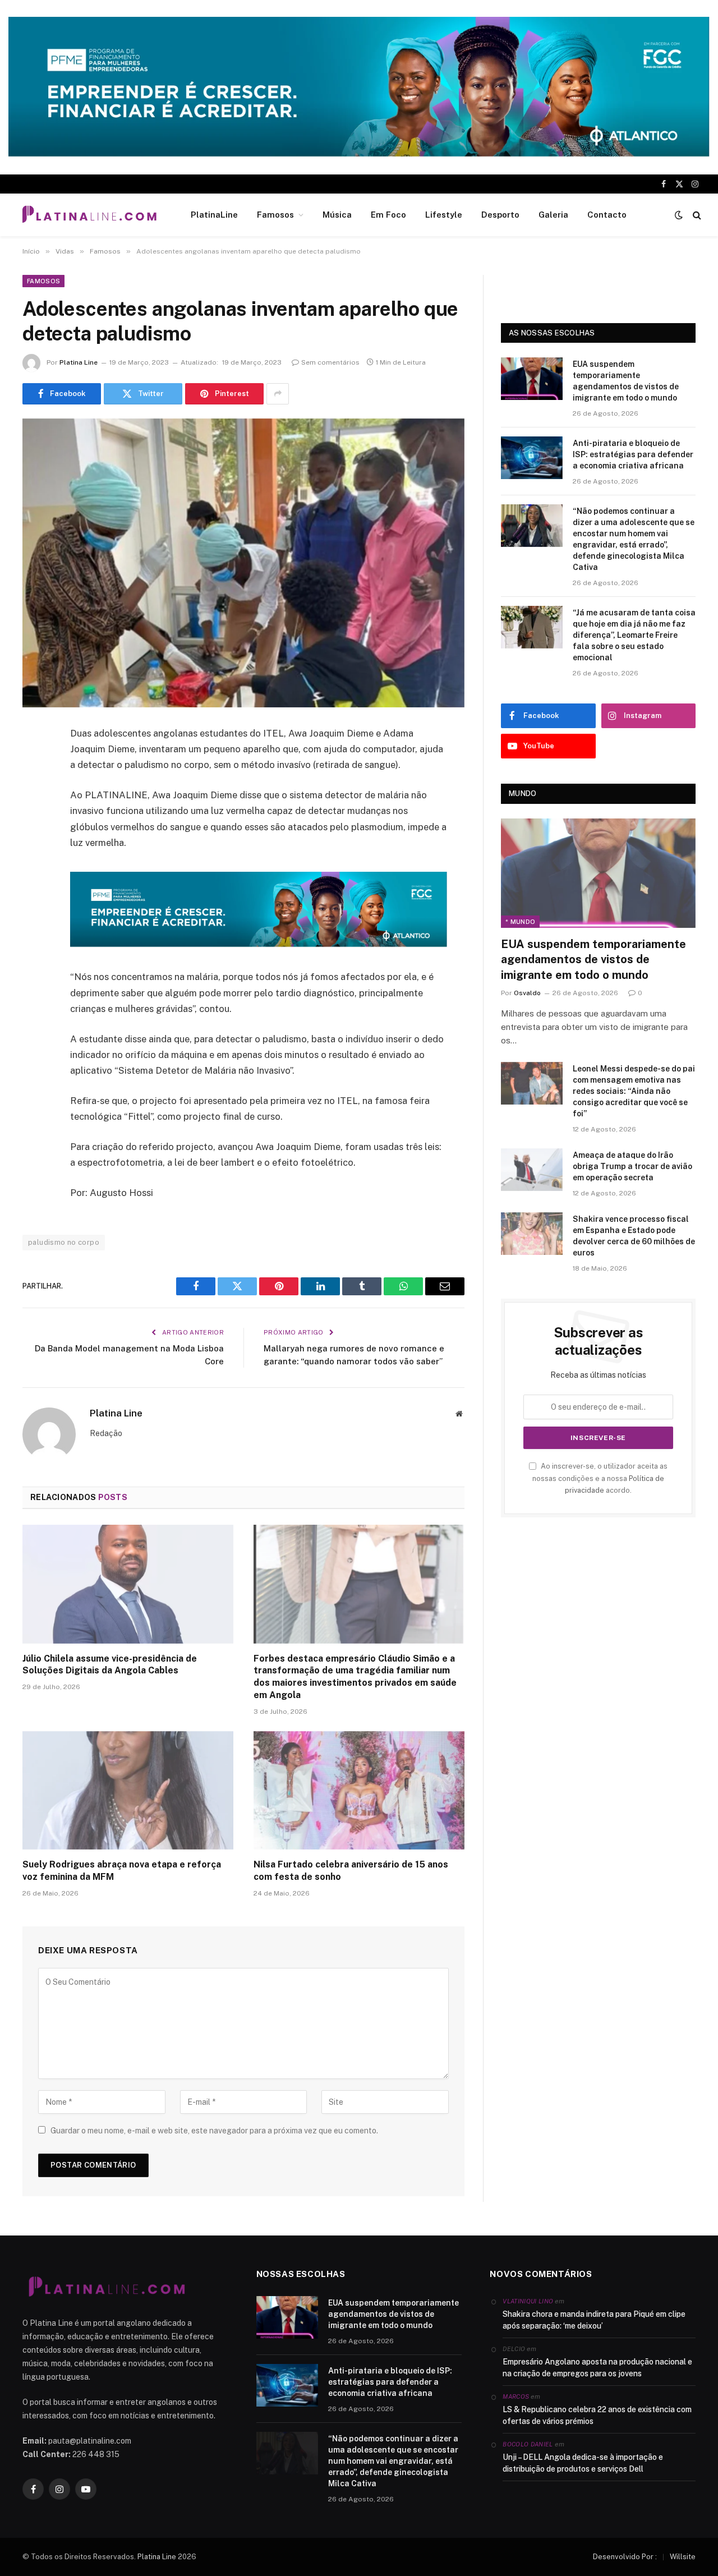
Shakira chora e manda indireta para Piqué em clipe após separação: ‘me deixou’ (594, 2320)
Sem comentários (330, 362)
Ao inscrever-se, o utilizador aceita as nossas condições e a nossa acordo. (600, 1478)
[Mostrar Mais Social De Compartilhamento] (278, 394)
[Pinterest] (34, 848)
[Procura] (696, 215)
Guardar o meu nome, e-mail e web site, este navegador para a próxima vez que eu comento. (214, 2131)
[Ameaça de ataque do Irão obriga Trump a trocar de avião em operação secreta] (532, 1170)
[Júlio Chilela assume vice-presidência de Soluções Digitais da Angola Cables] (128, 1584)
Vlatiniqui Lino (528, 2301)
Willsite (683, 2557)
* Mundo (520, 922)
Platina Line (79, 362)
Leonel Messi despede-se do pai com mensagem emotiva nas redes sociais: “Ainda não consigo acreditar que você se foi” (634, 1091)
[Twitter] (34, 791)
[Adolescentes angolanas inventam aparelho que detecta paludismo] (243, 563)
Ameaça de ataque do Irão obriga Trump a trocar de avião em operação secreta (632, 1166)
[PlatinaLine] (89, 215)
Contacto (607, 215)
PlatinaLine (214, 215)
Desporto (500, 215)
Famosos (275, 215)
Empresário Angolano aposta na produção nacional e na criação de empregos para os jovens (597, 2368)
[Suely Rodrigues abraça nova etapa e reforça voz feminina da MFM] (128, 1791)
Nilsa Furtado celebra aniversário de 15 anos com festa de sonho (351, 1871)
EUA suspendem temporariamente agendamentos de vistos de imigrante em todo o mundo (626, 381)
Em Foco (388, 215)
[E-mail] (34, 877)
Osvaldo (527, 993)
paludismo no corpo (64, 1242)
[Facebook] (34, 762)
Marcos (516, 2396)
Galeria (553, 215)
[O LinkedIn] (34, 820)
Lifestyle (444, 215)
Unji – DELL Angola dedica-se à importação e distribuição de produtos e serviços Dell (583, 2463)
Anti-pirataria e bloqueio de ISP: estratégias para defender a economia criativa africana (633, 454)
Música (337, 215)
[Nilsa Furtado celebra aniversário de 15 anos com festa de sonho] (359, 1791)
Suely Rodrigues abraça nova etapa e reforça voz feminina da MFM (122, 1871)
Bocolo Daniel (528, 2444)
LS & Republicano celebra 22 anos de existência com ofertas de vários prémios (597, 2415)
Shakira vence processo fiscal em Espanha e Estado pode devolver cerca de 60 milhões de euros (634, 1236)
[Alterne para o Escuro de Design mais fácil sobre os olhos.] (679, 215)
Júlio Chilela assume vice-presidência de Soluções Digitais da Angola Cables (110, 1665)
